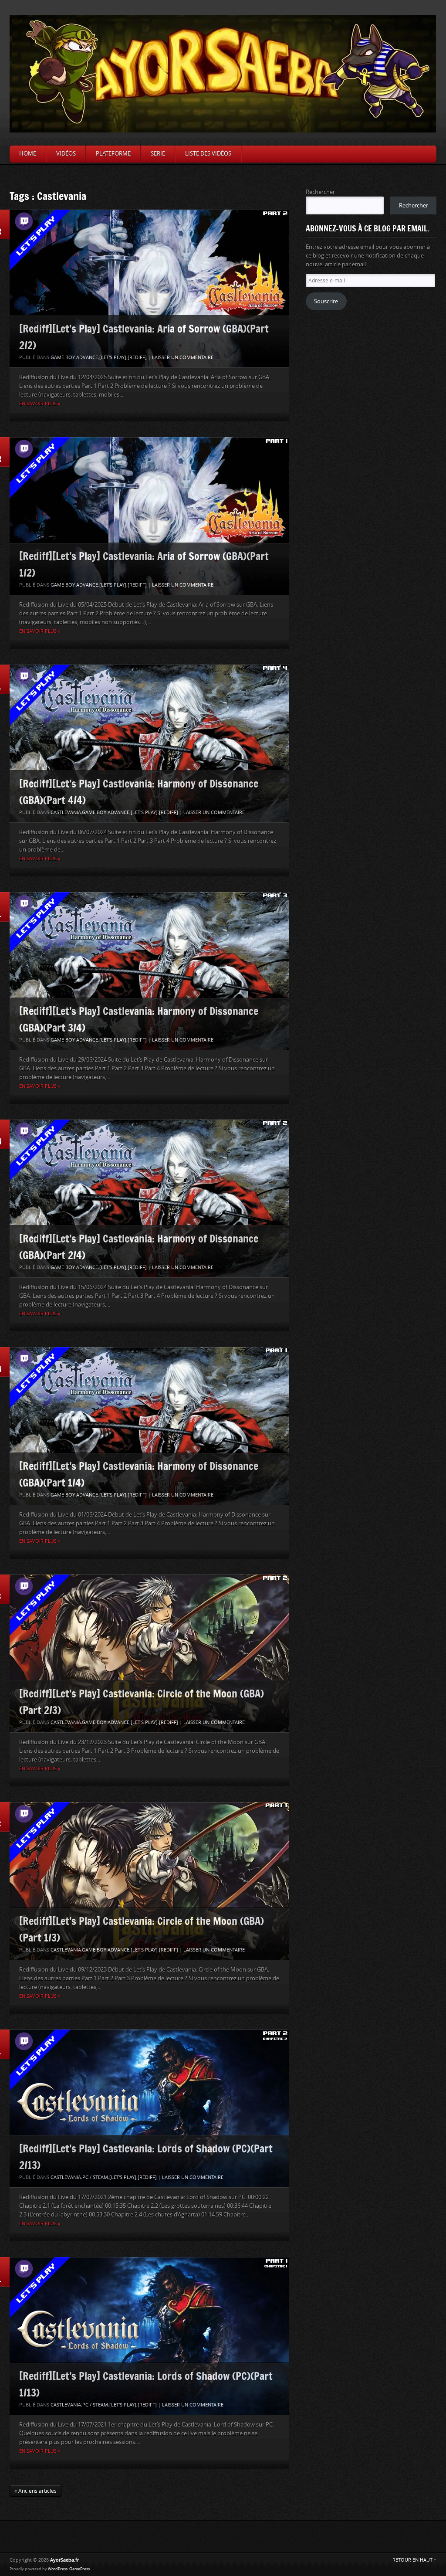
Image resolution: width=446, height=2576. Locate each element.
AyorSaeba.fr (64, 2560)
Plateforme (113, 154)
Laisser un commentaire (183, 358)
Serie (158, 154)
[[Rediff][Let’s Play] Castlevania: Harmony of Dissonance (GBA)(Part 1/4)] (149, 1426)
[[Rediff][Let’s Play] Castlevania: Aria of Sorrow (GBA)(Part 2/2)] (149, 288)
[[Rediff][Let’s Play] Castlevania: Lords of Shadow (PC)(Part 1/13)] (149, 2336)
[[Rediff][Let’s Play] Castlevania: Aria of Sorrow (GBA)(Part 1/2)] (149, 516)
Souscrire (326, 301)
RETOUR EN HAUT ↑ (414, 2560)
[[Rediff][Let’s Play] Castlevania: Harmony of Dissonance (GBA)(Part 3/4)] (149, 971)
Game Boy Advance (74, 358)
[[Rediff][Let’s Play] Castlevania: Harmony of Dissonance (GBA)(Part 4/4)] (149, 743)
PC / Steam (95, 2177)
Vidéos (66, 154)
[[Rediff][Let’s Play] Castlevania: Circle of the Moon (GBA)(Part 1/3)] (149, 1881)
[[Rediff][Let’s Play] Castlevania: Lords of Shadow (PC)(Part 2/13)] (149, 2108)
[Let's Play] (113, 358)
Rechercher (320, 192)
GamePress (79, 2569)
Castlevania (66, 813)
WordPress (58, 2569)
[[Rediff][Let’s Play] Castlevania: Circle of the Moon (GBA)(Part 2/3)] (149, 1653)
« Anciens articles (35, 2491)
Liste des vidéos (208, 154)
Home (28, 154)
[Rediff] (137, 358)
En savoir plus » (40, 404)
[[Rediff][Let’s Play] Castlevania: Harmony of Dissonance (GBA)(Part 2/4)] (149, 1198)
